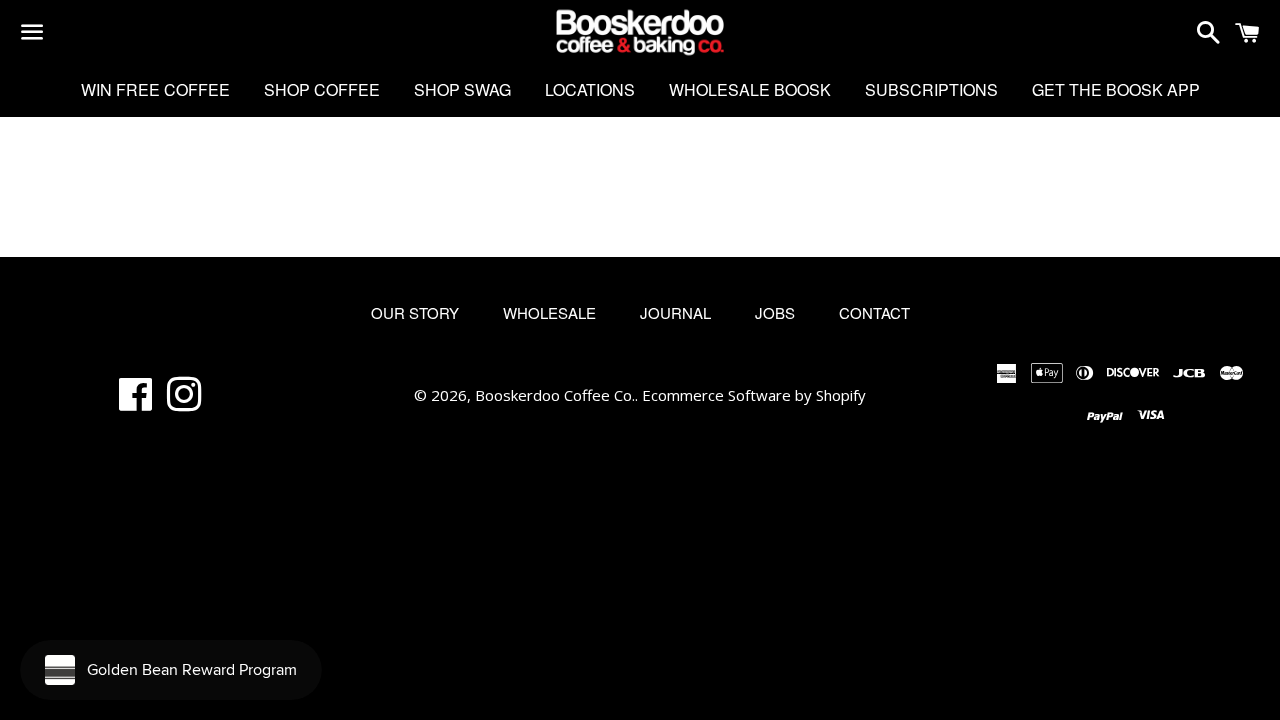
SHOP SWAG (462, 89)
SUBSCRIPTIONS (931, 89)
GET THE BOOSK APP (1116, 89)
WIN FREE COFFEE (155, 89)
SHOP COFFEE (322, 89)
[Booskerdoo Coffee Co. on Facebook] (135, 402)
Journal (675, 312)
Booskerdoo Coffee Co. (555, 395)
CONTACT (874, 312)
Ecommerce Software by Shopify (754, 395)
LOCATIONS (590, 89)
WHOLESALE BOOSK (750, 89)
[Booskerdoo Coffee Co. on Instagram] (184, 402)
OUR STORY (415, 312)
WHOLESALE (549, 312)
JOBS (775, 312)
